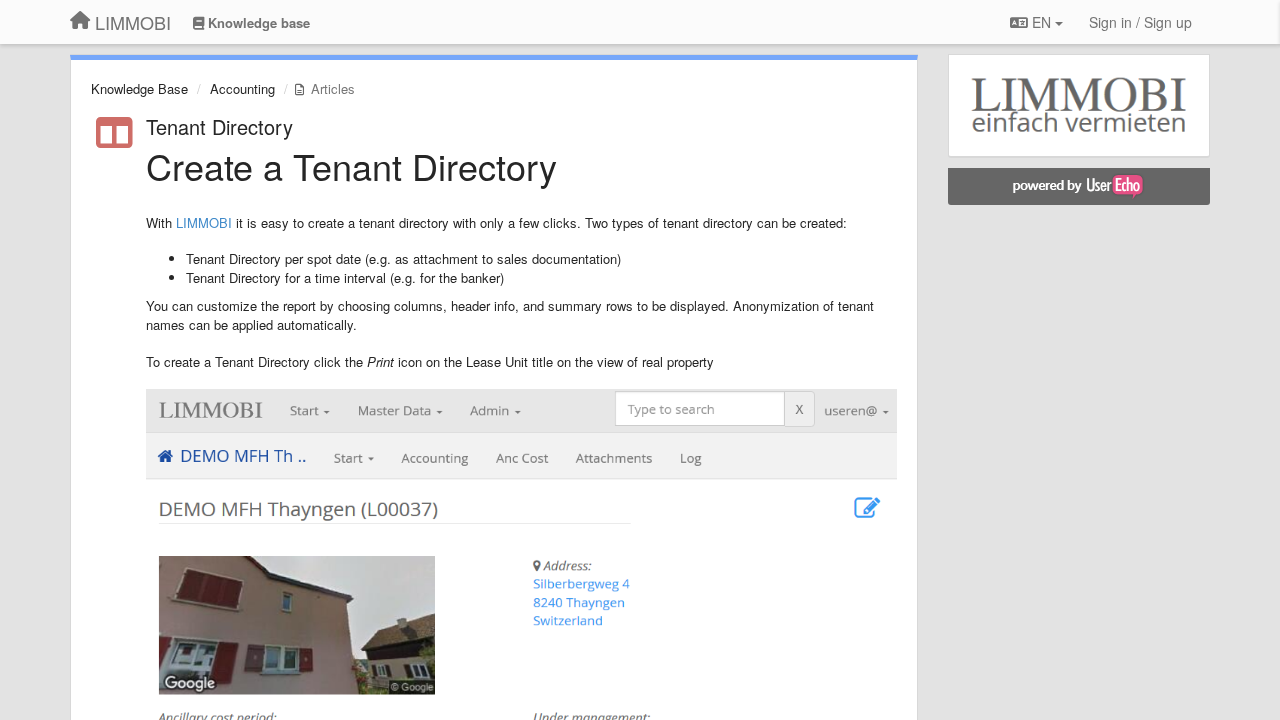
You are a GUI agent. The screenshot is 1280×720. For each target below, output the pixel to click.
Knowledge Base (139, 88)
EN (1041, 22)
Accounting (242, 88)
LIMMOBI (204, 222)
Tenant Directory (219, 126)
